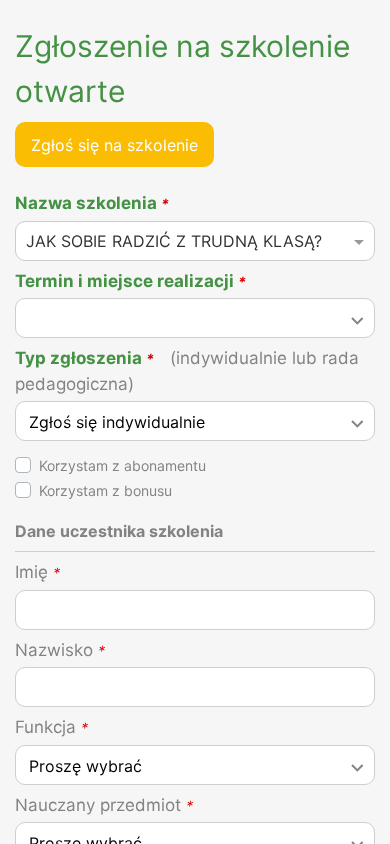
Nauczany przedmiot (104, 805)
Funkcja (51, 727)
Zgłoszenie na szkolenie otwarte (182, 68)
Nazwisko (60, 650)
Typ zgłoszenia (187, 371)
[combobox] (195, 247)
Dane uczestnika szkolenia (119, 531)
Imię (37, 572)
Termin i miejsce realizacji (130, 281)
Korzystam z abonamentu (122, 465)
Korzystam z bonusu (105, 490)
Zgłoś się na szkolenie (114, 145)
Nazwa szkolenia (92, 203)
